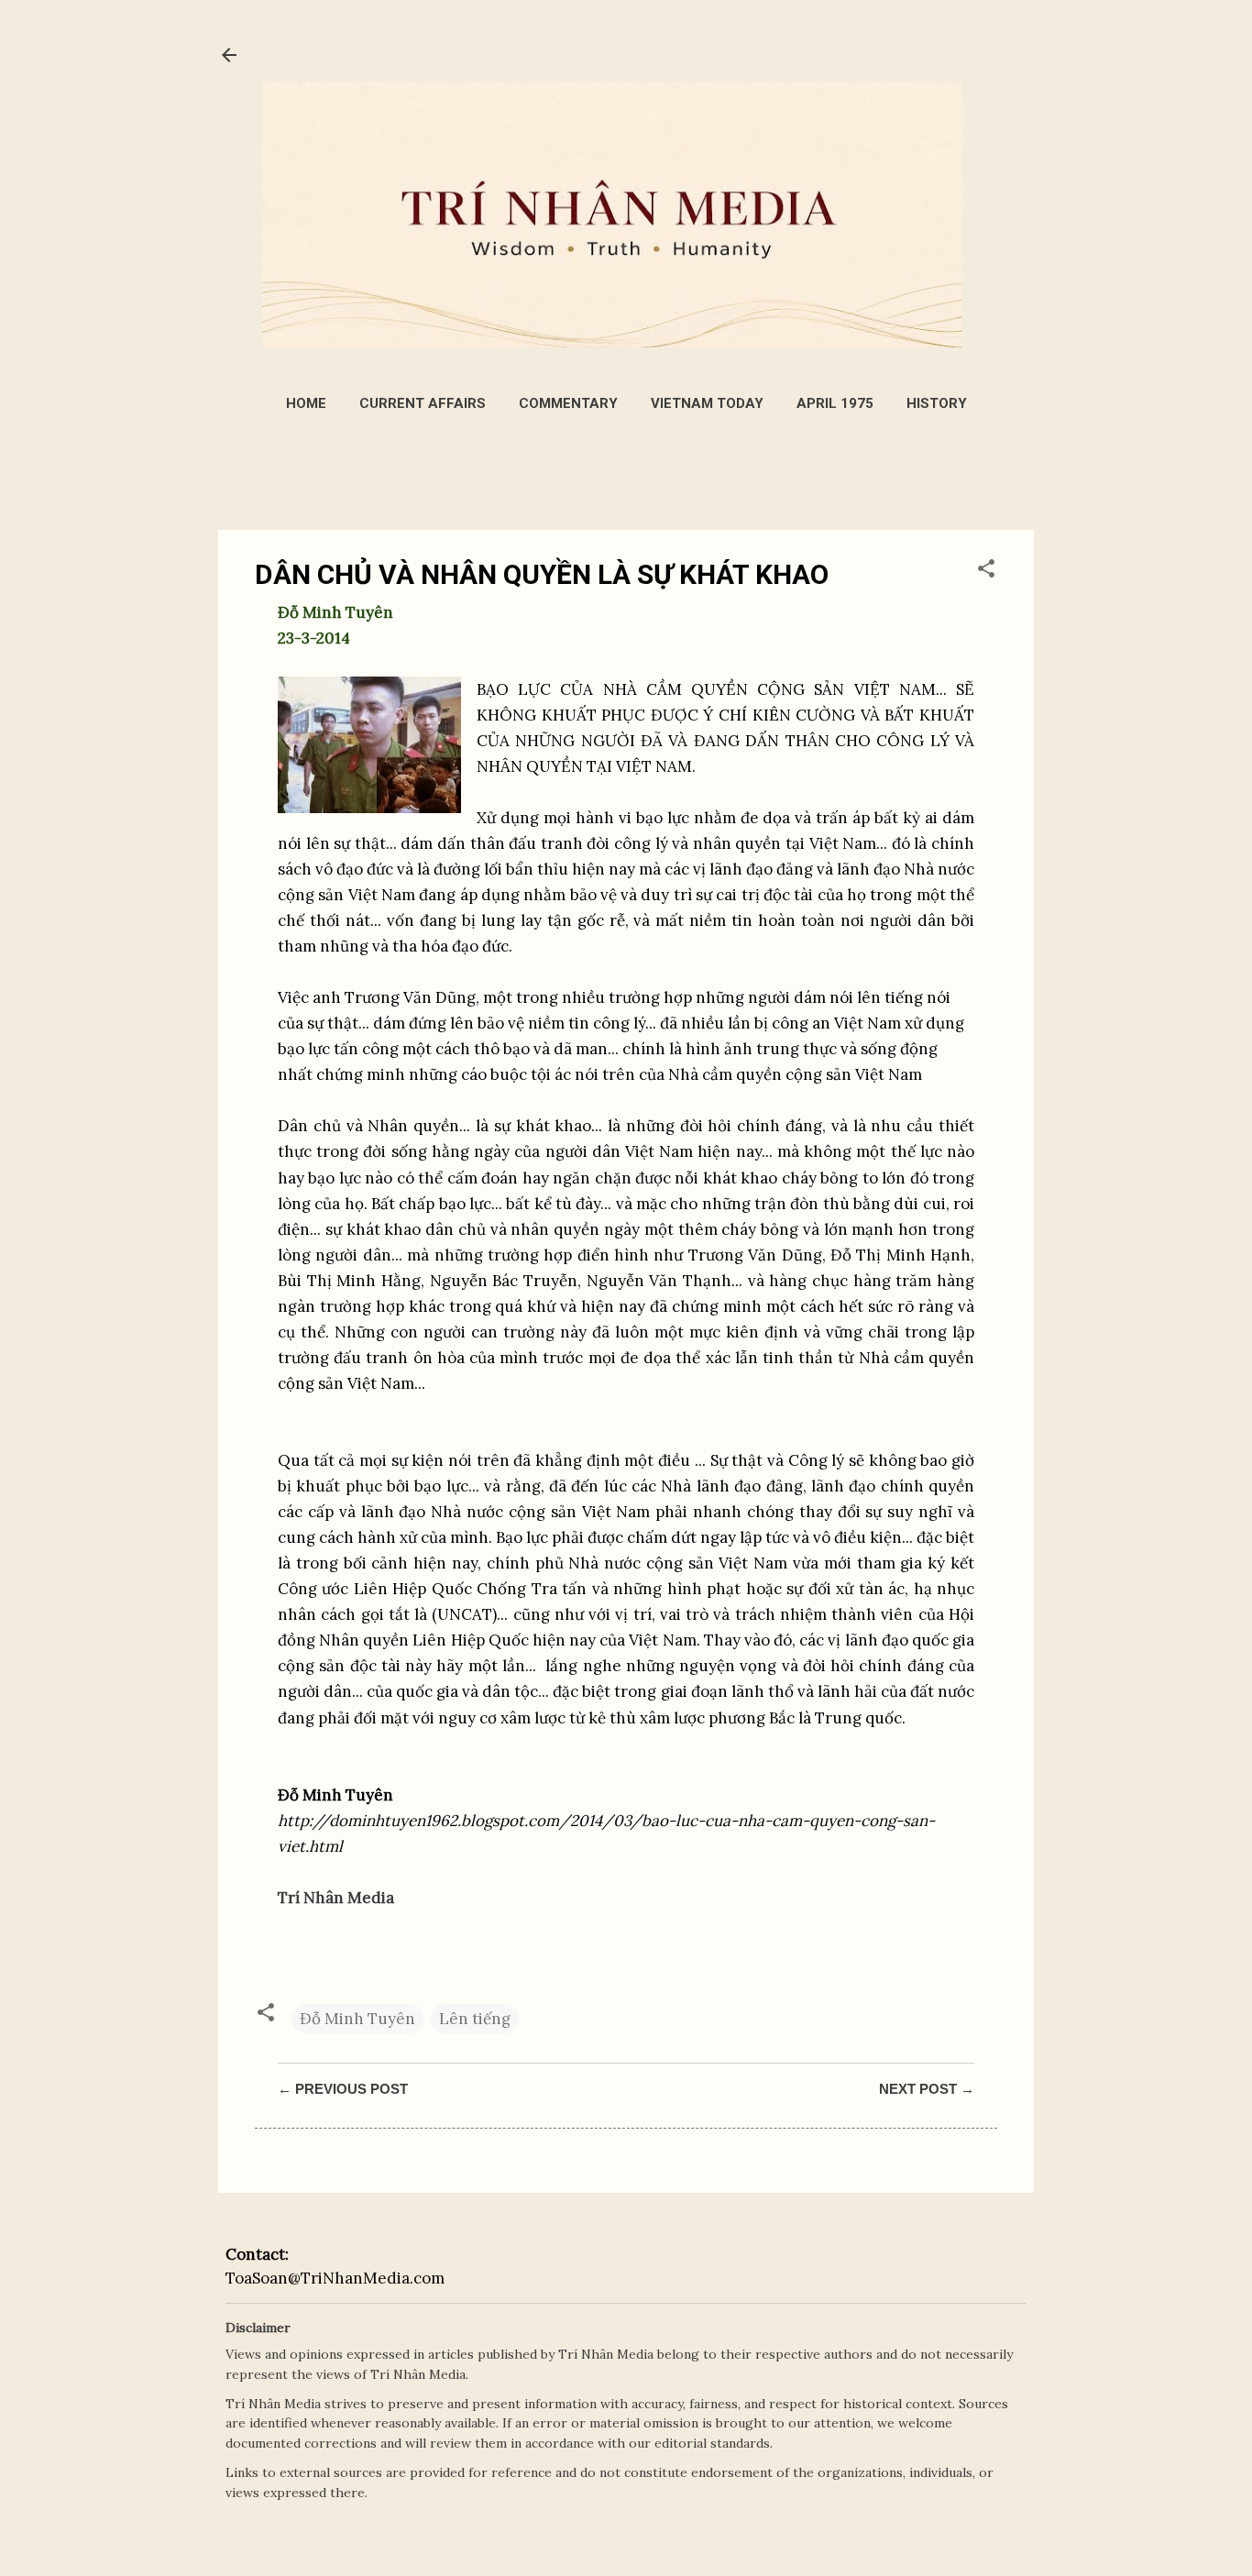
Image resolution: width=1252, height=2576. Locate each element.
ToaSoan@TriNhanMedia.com (335, 2278)
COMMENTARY (568, 403)
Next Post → (927, 2089)
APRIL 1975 (835, 403)
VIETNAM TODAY (707, 403)
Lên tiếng (475, 2019)
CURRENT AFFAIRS (423, 403)
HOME (306, 403)
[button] (986, 571)
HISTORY (937, 403)
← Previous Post (343, 2089)
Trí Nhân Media (336, 1898)
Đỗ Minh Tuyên (357, 2019)
